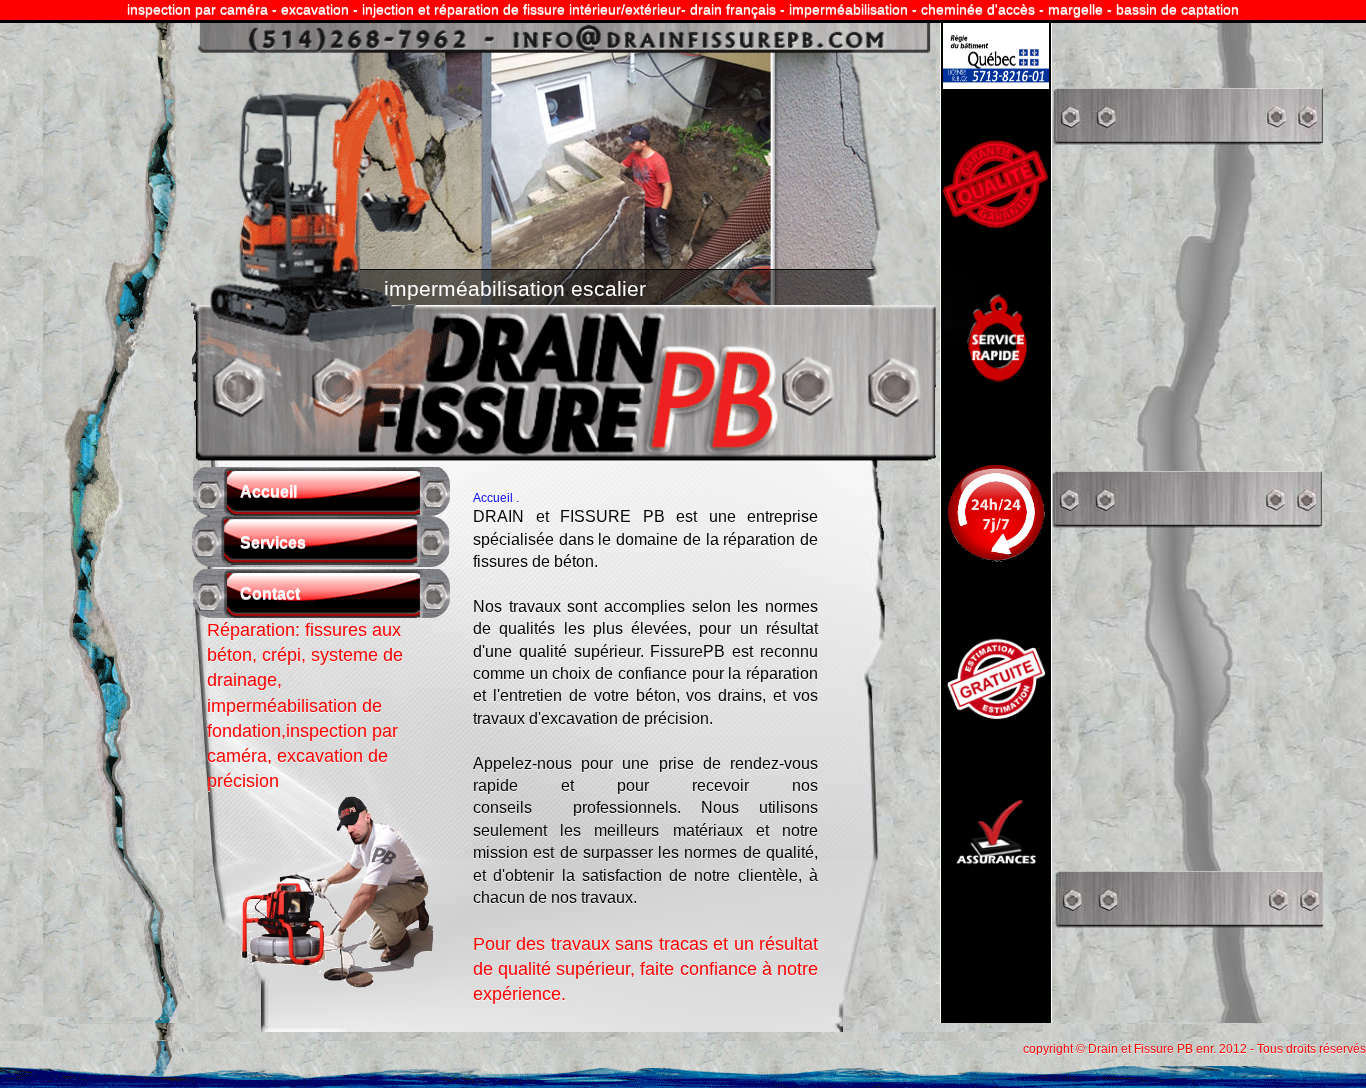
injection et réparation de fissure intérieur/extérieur (521, 9)
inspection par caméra (197, 9)
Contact (270, 593)
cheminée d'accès (978, 9)
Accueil (268, 491)
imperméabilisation (848, 9)
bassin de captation (1177, 9)
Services (273, 542)
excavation (315, 9)
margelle (1075, 9)
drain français (733, 9)
